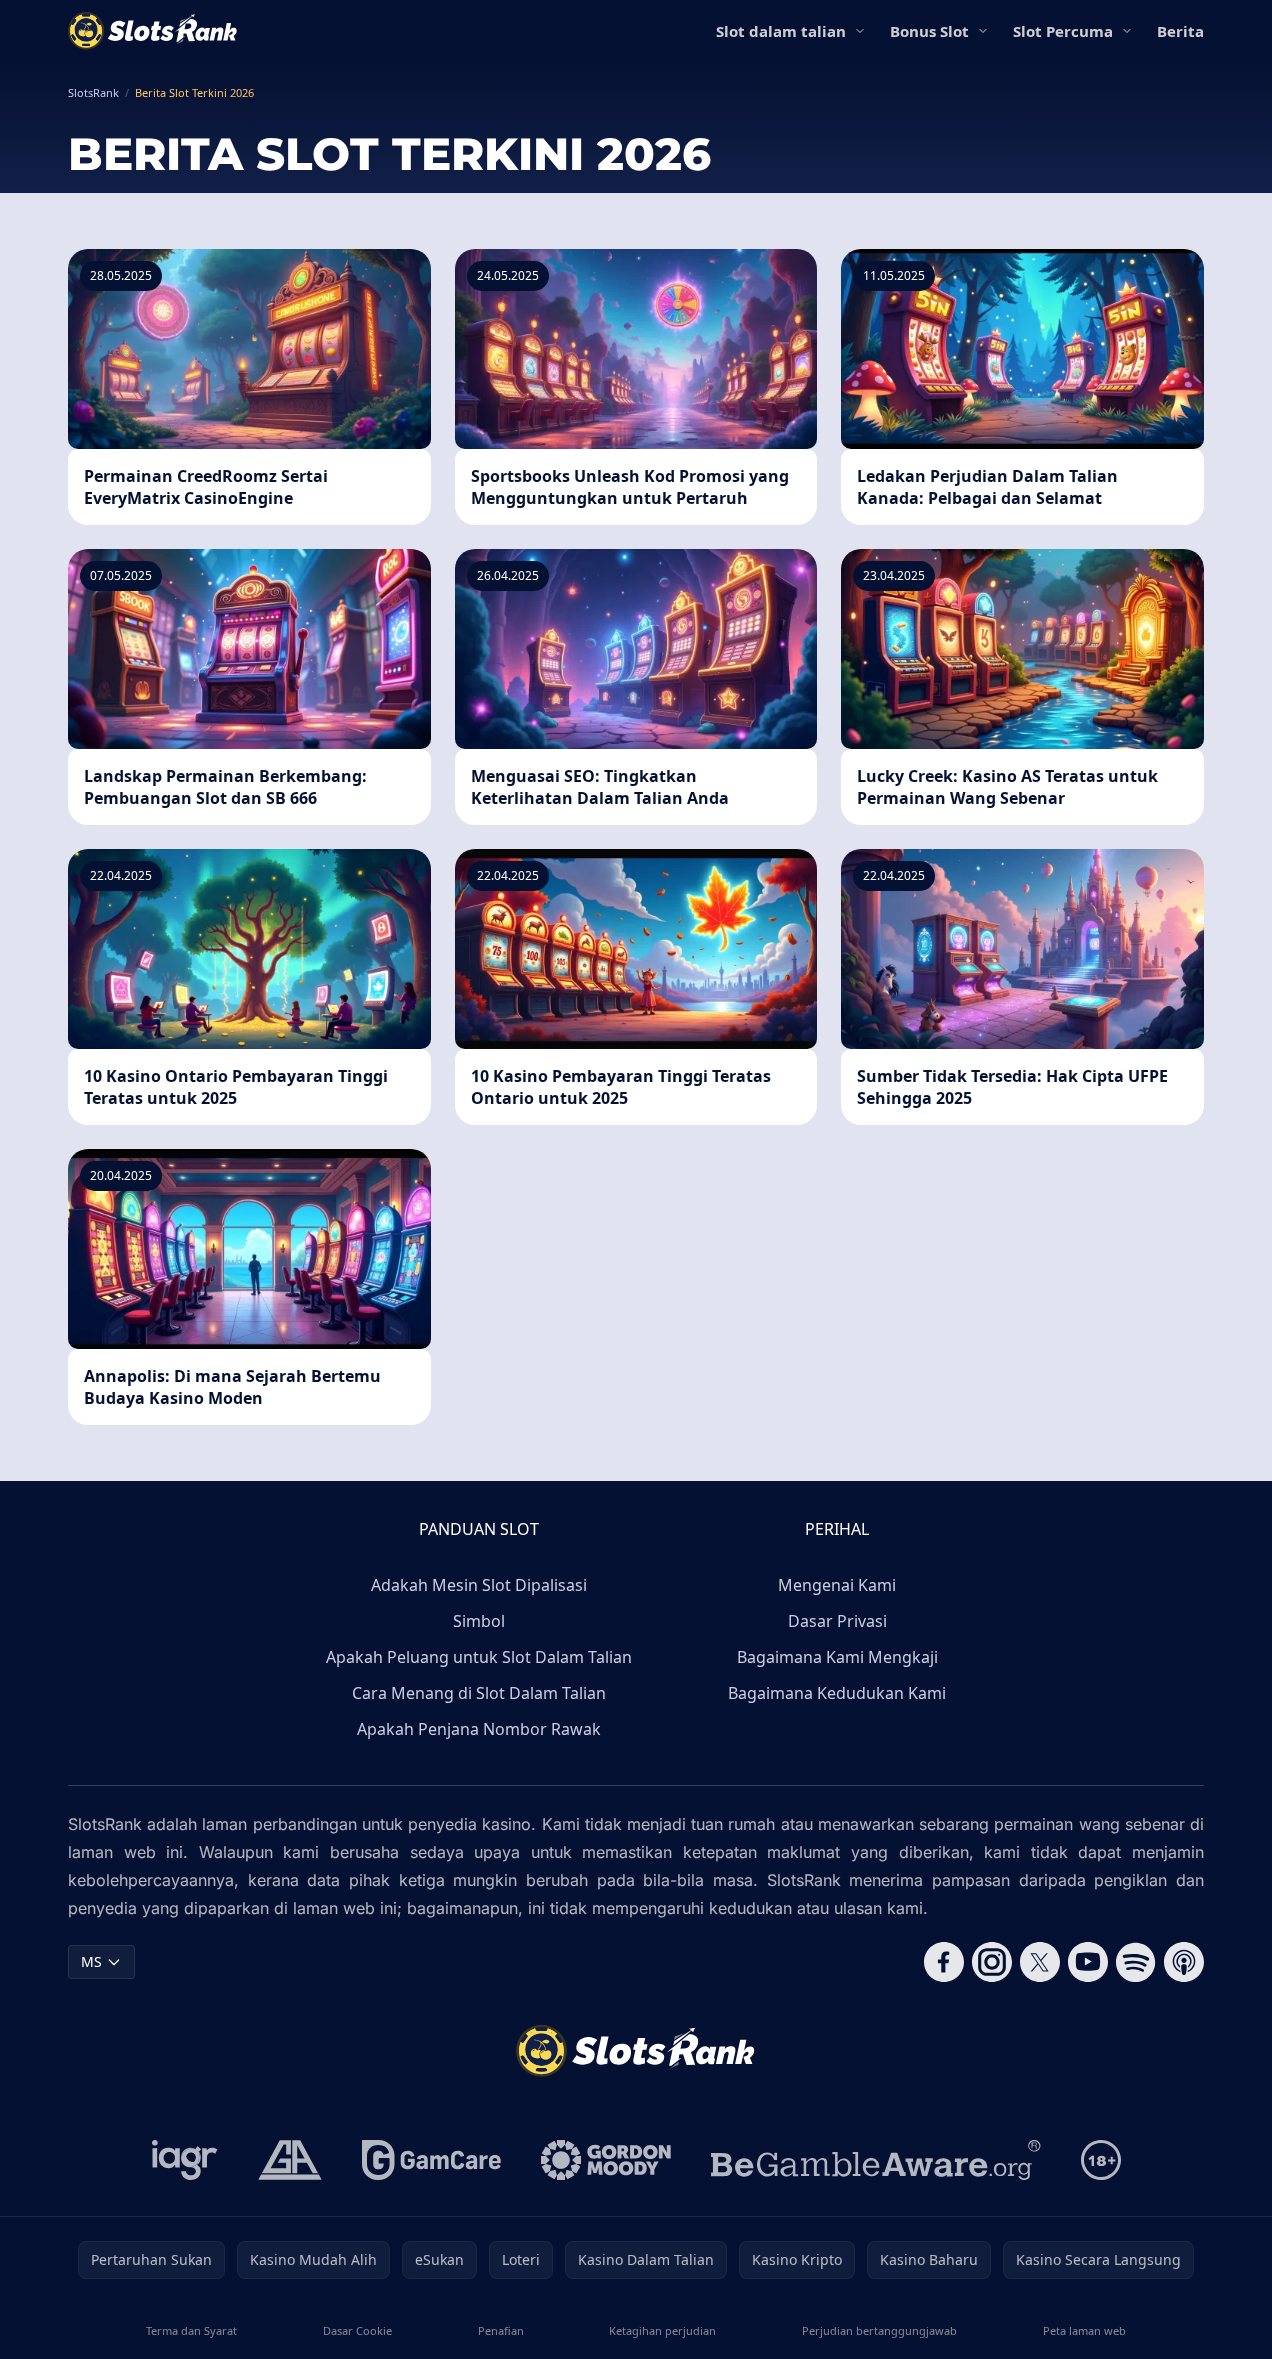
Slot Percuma (1063, 31)
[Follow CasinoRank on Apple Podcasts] (1184, 1962)
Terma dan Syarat (191, 2330)
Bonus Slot (929, 31)
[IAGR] (185, 2160)
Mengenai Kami (837, 1585)
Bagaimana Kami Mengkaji (837, 1657)
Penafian (501, 2330)
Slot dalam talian (781, 31)
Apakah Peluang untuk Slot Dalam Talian (479, 1657)
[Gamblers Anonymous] (290, 2160)
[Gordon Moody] (606, 2160)
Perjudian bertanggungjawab (879, 2330)
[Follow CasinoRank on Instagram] (992, 1962)
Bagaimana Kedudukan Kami (837, 1693)
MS (91, 1961)
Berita (1180, 31)
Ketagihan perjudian (662, 2330)
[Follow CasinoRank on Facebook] (944, 1962)
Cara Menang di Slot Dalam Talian (479, 1693)
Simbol (479, 1621)
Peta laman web (1084, 2330)
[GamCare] (431, 2160)
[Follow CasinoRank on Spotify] (1136, 1962)
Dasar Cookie (357, 2330)
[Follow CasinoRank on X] (1040, 1962)
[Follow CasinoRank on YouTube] (1088, 1962)
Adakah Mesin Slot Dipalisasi (479, 1585)
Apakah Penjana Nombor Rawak (479, 1729)
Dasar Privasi (837, 1621)
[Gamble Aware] (876, 2160)
